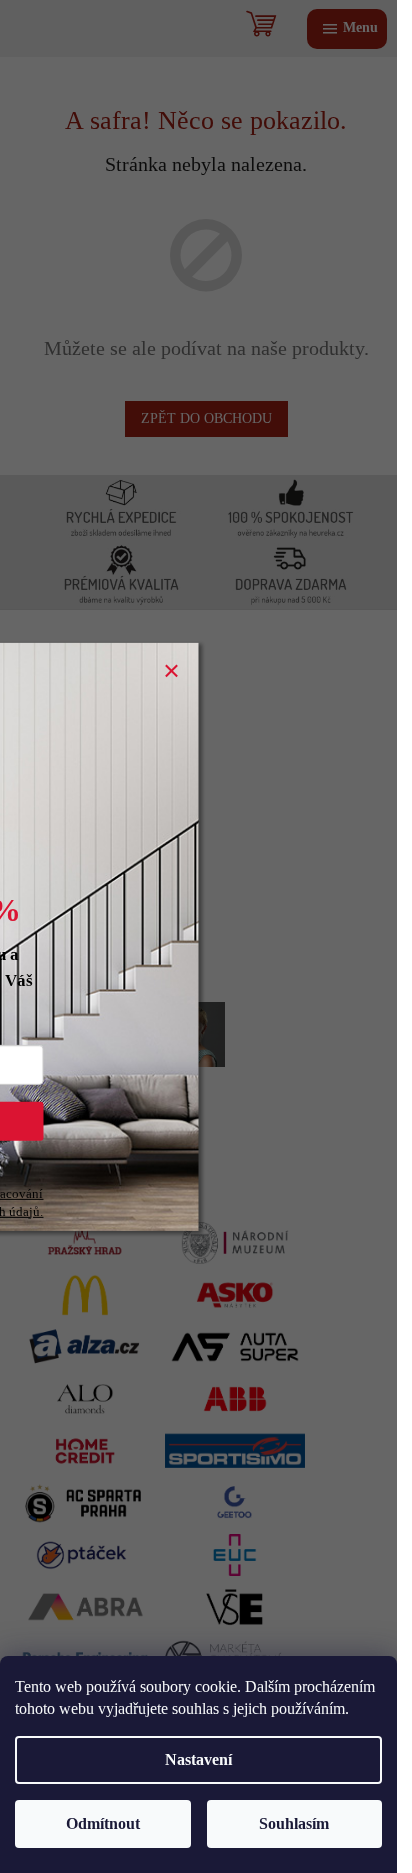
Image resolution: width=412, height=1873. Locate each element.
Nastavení (198, 1759)
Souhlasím (294, 1823)
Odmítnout (103, 1823)
